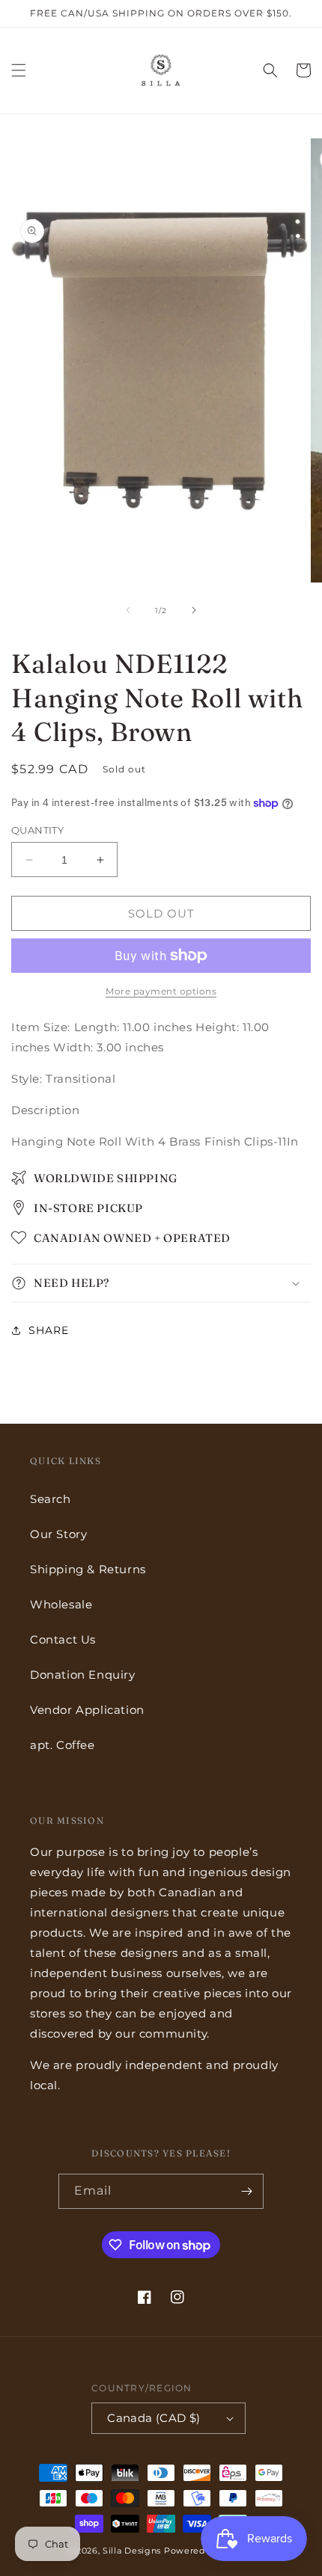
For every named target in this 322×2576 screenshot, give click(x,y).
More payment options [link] (161, 991)
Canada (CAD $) (154, 2418)
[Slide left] (128, 610)
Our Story (58, 1534)
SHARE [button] (49, 1330)
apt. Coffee (63, 1745)
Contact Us (63, 1639)
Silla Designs (132, 2551)
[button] (19, 70)
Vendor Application (87, 1710)
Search (51, 1499)
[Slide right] (194, 610)
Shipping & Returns (88, 1569)
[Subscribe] (246, 2191)
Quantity (37, 830)
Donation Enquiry (83, 1675)
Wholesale (61, 1604)
